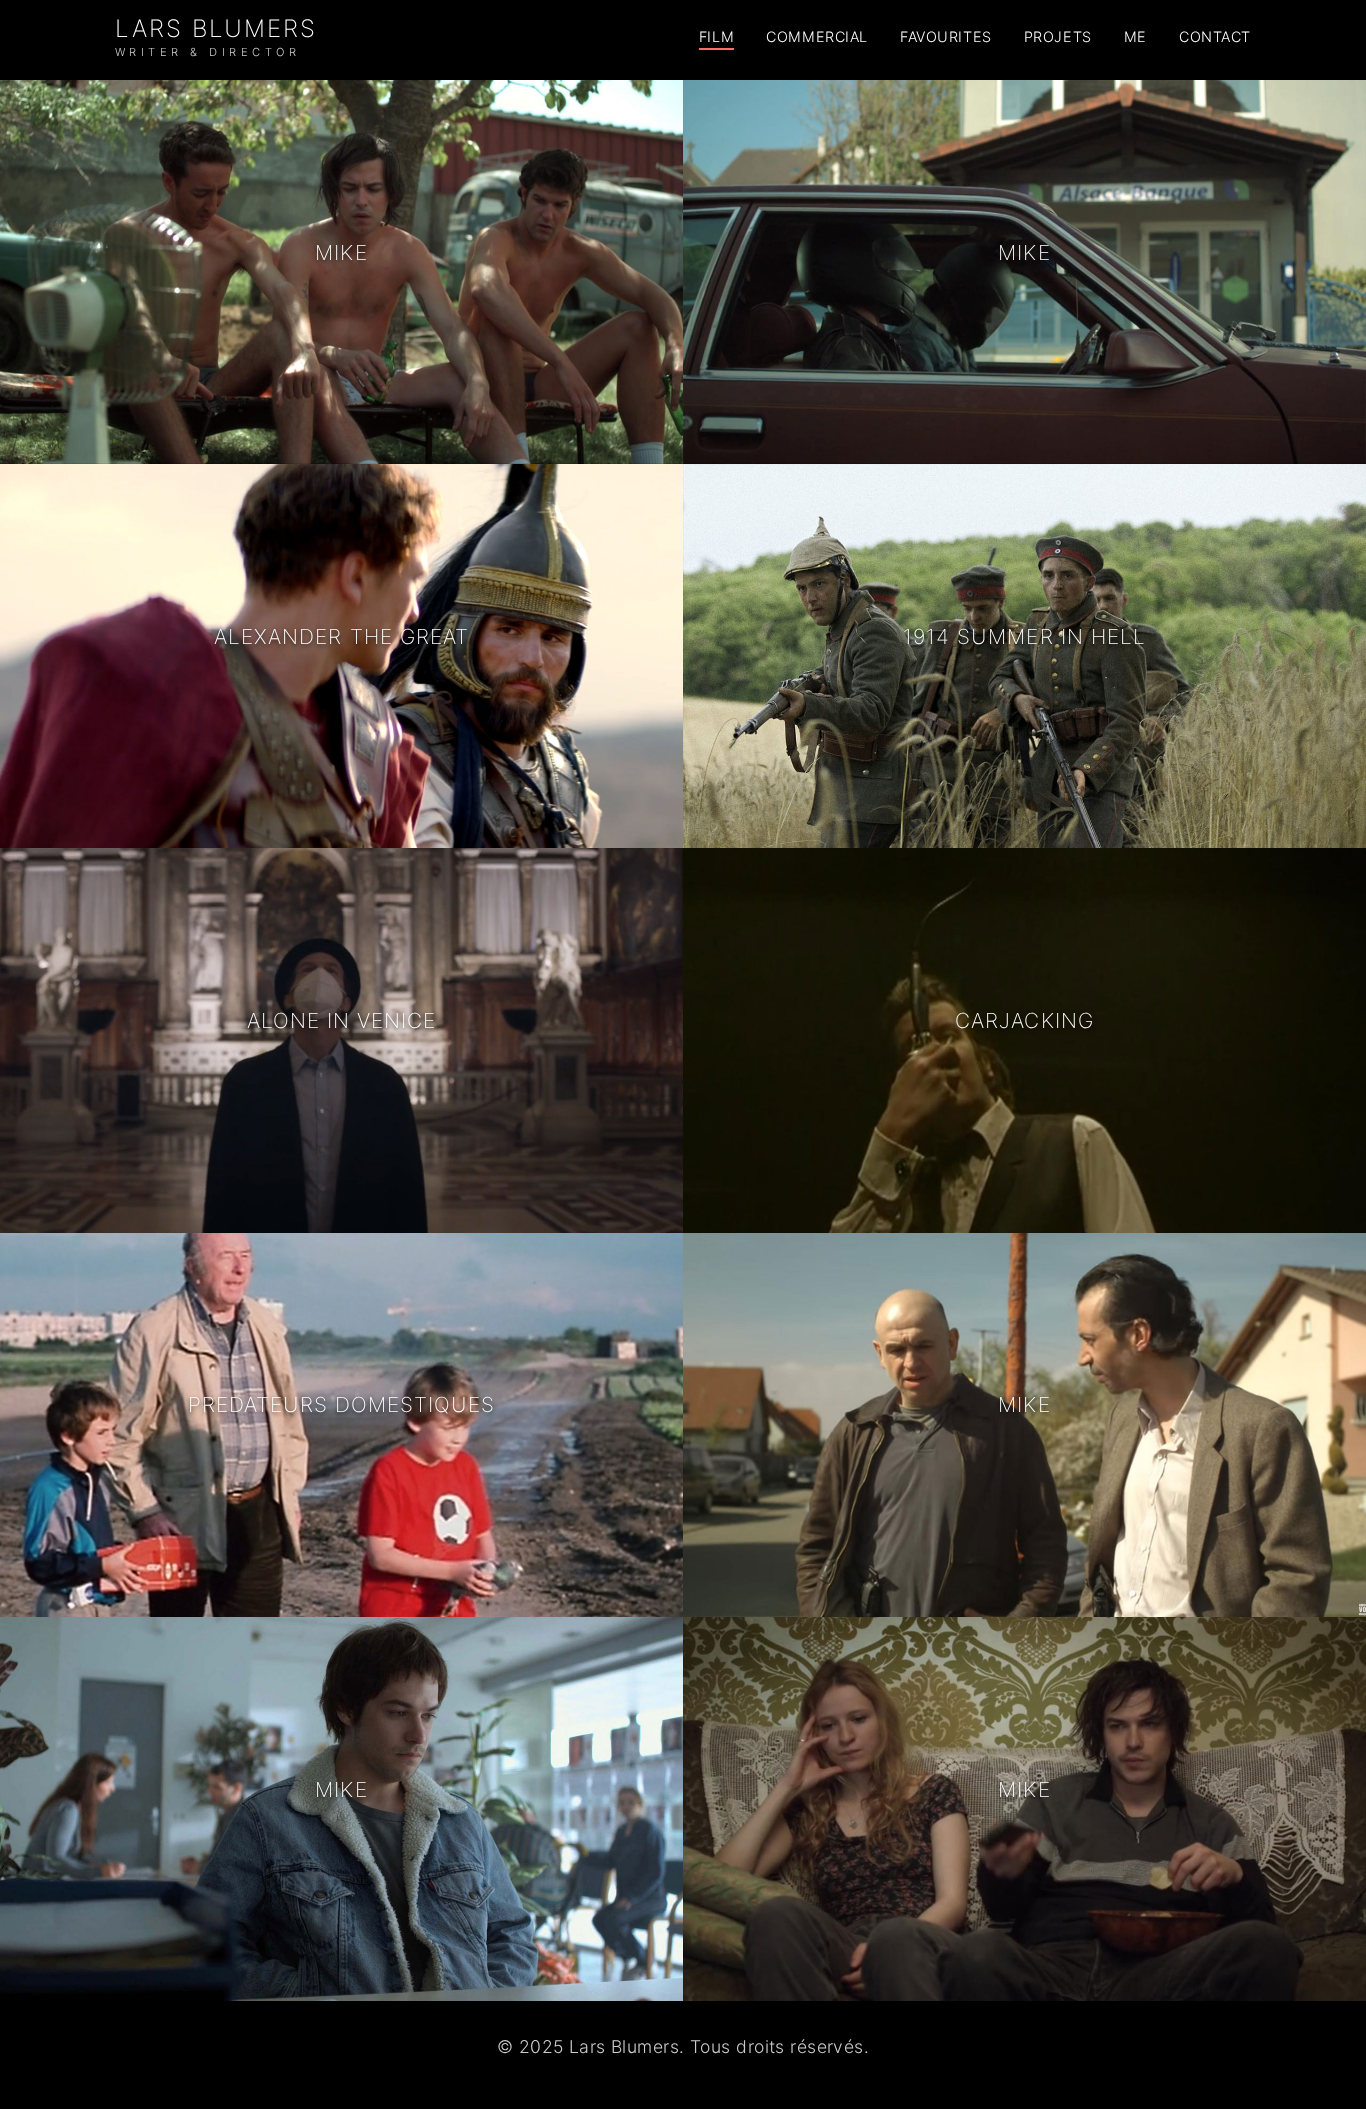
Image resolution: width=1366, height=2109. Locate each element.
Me (1135, 36)
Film (716, 36)
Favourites (946, 36)
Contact (1215, 36)
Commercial (817, 36)
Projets (1058, 36)
